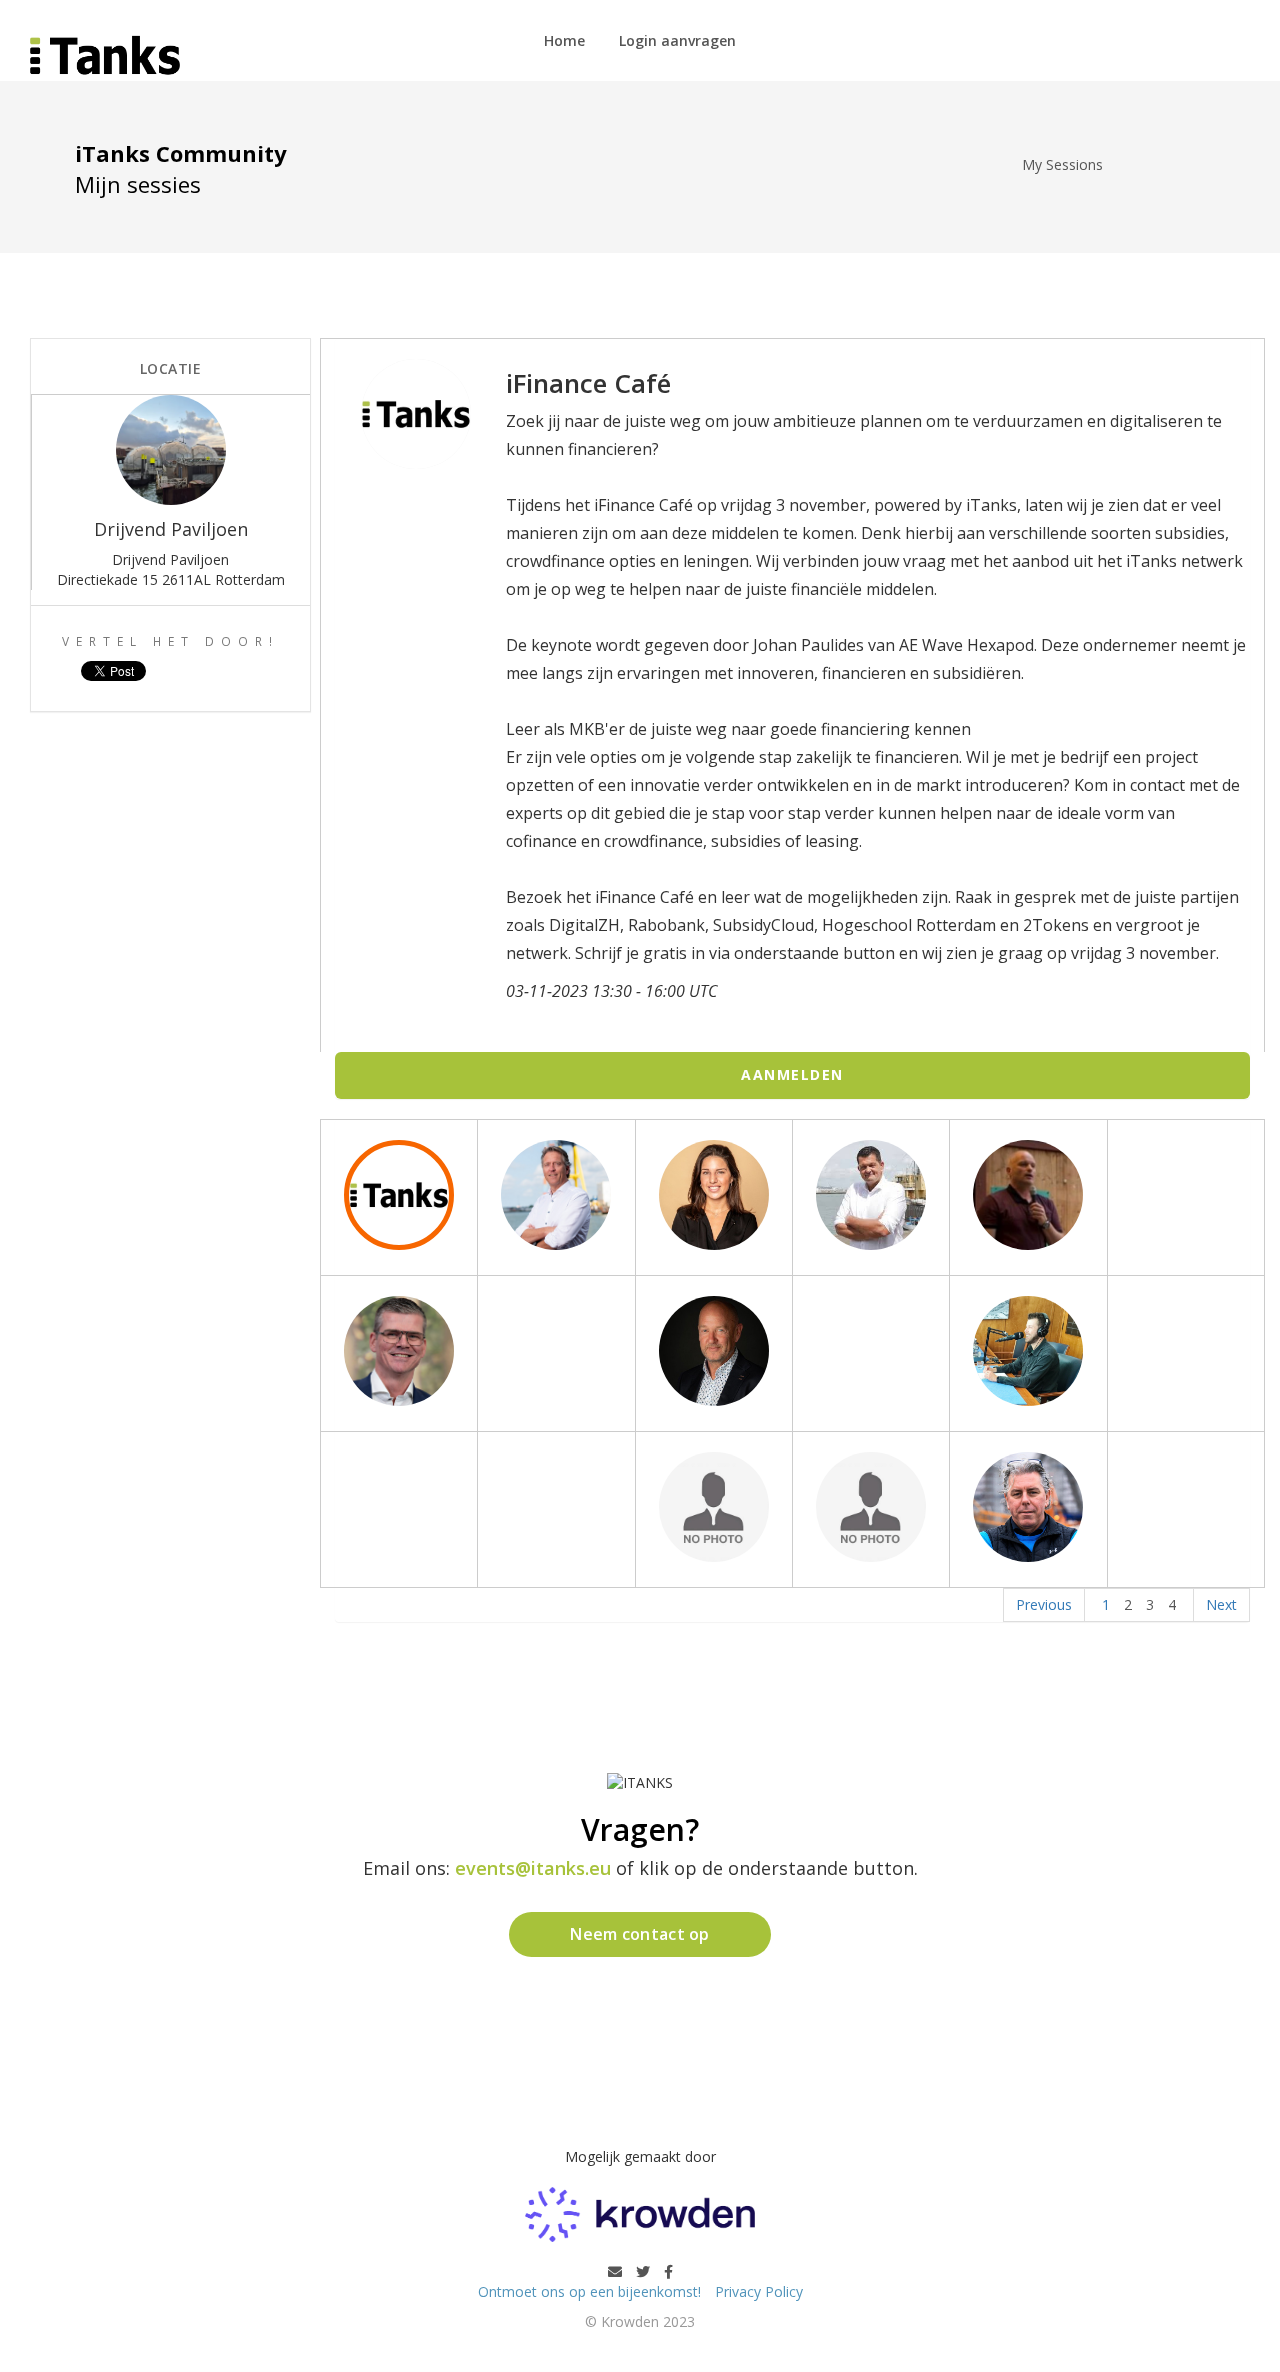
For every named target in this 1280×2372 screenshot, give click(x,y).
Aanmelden (792, 1074)
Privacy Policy (759, 2291)
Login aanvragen (677, 40)
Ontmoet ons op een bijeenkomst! (591, 2291)
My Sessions (1062, 164)
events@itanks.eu (533, 1868)
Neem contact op (640, 1934)
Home (564, 40)
